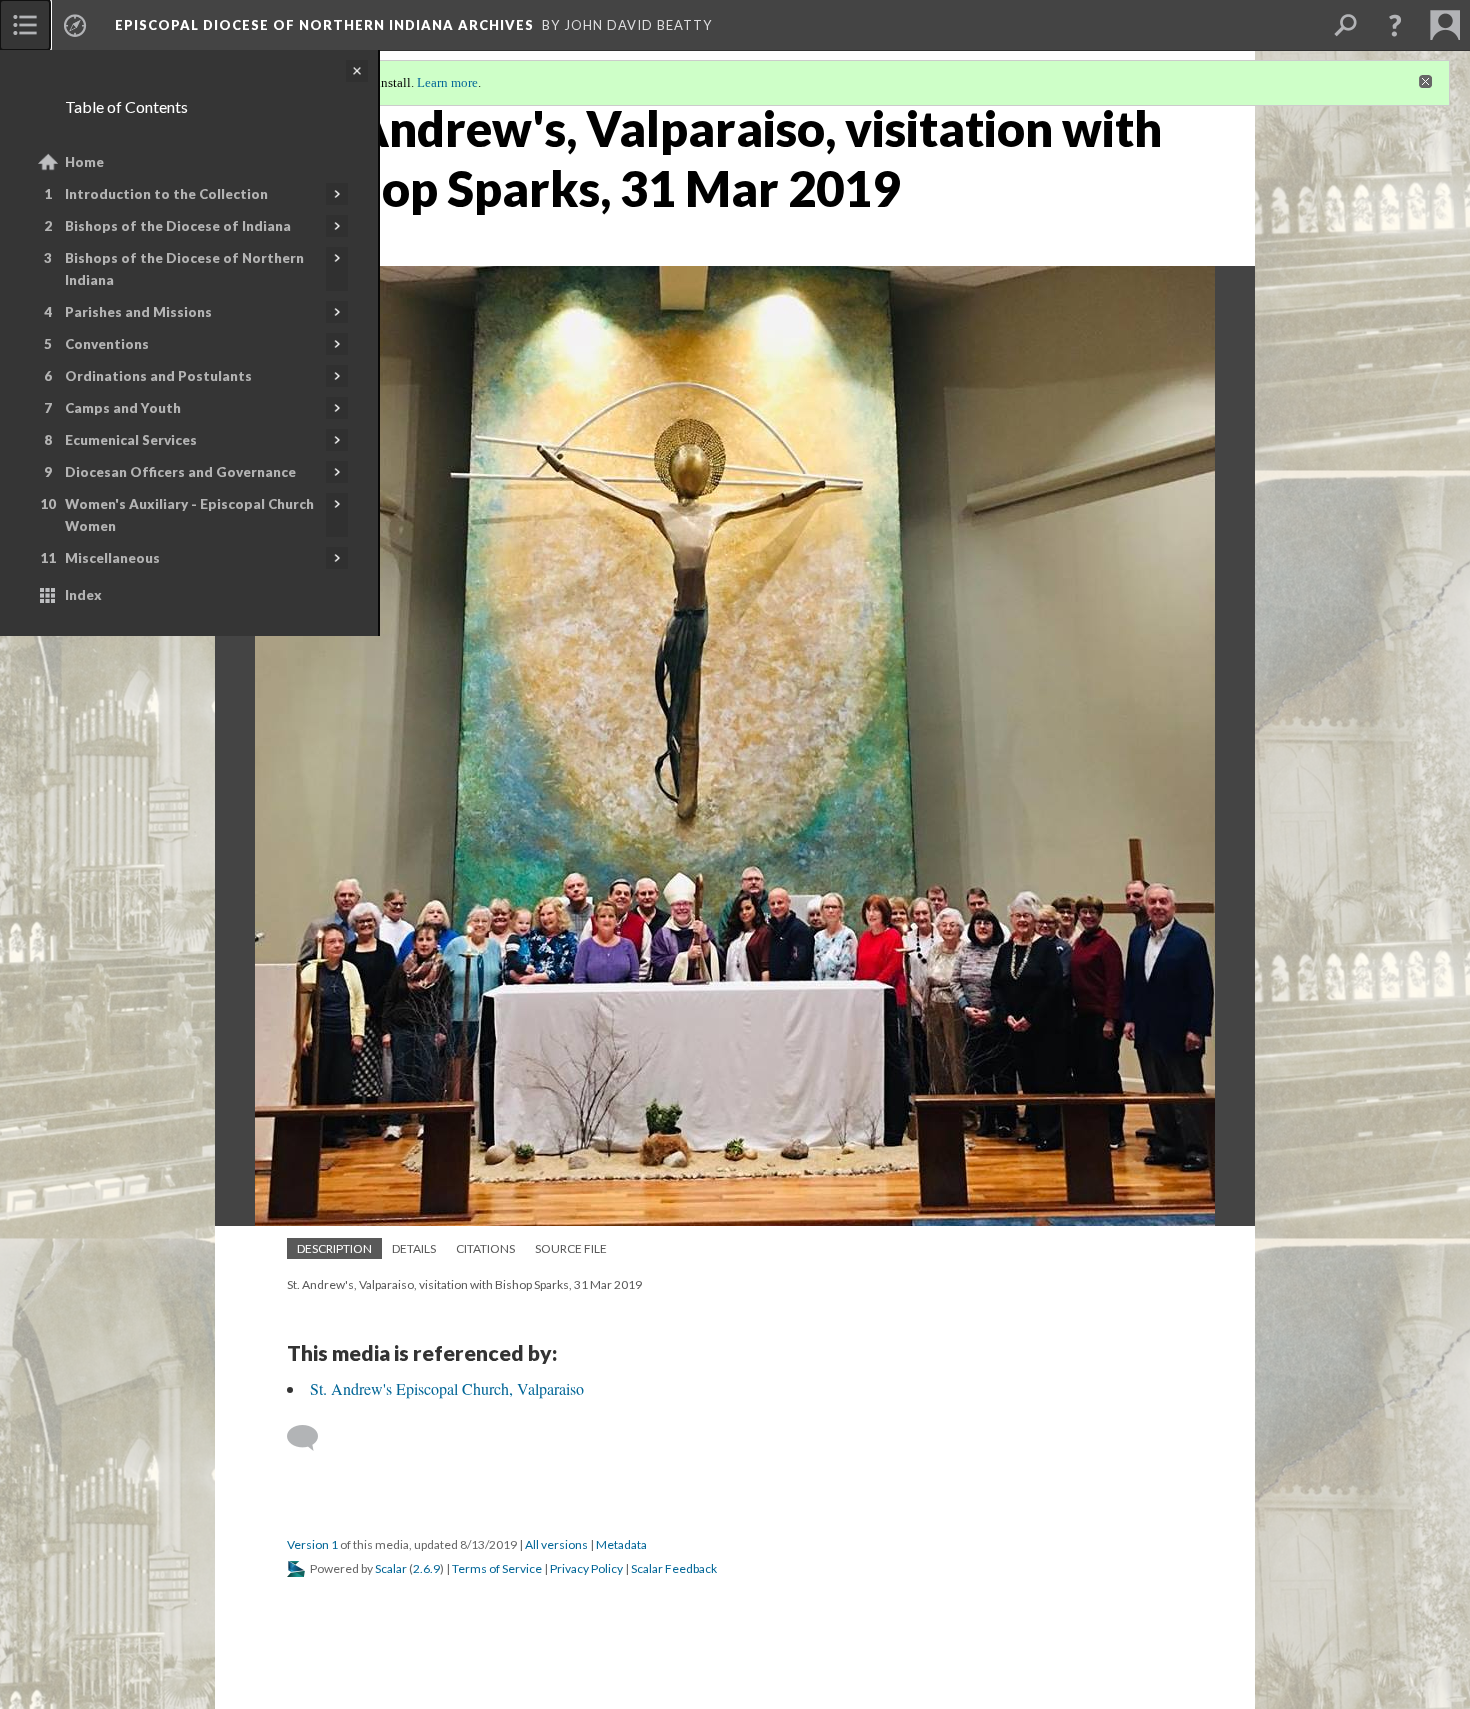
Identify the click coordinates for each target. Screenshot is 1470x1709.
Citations (485, 1248)
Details (414, 1248)
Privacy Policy (586, 1568)
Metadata (621, 1544)
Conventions (107, 344)
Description (334, 1248)
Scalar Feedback (674, 1568)
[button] (1395, 25)
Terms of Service (497, 1568)
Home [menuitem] (84, 162)
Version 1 (312, 1544)
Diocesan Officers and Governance (180, 472)
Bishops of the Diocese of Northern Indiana (184, 269)
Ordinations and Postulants (158, 376)
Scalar (391, 1568)
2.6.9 (426, 1568)
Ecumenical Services (131, 440)
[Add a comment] (311, 1438)
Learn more (447, 82)
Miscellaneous (112, 558)
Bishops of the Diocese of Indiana (178, 226)
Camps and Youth (123, 408)
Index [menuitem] (83, 595)
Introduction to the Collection (166, 194)
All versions (556, 1544)
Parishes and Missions (138, 312)
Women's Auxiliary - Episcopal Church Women (189, 515)
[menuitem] (25, 25)
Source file (571, 1248)
